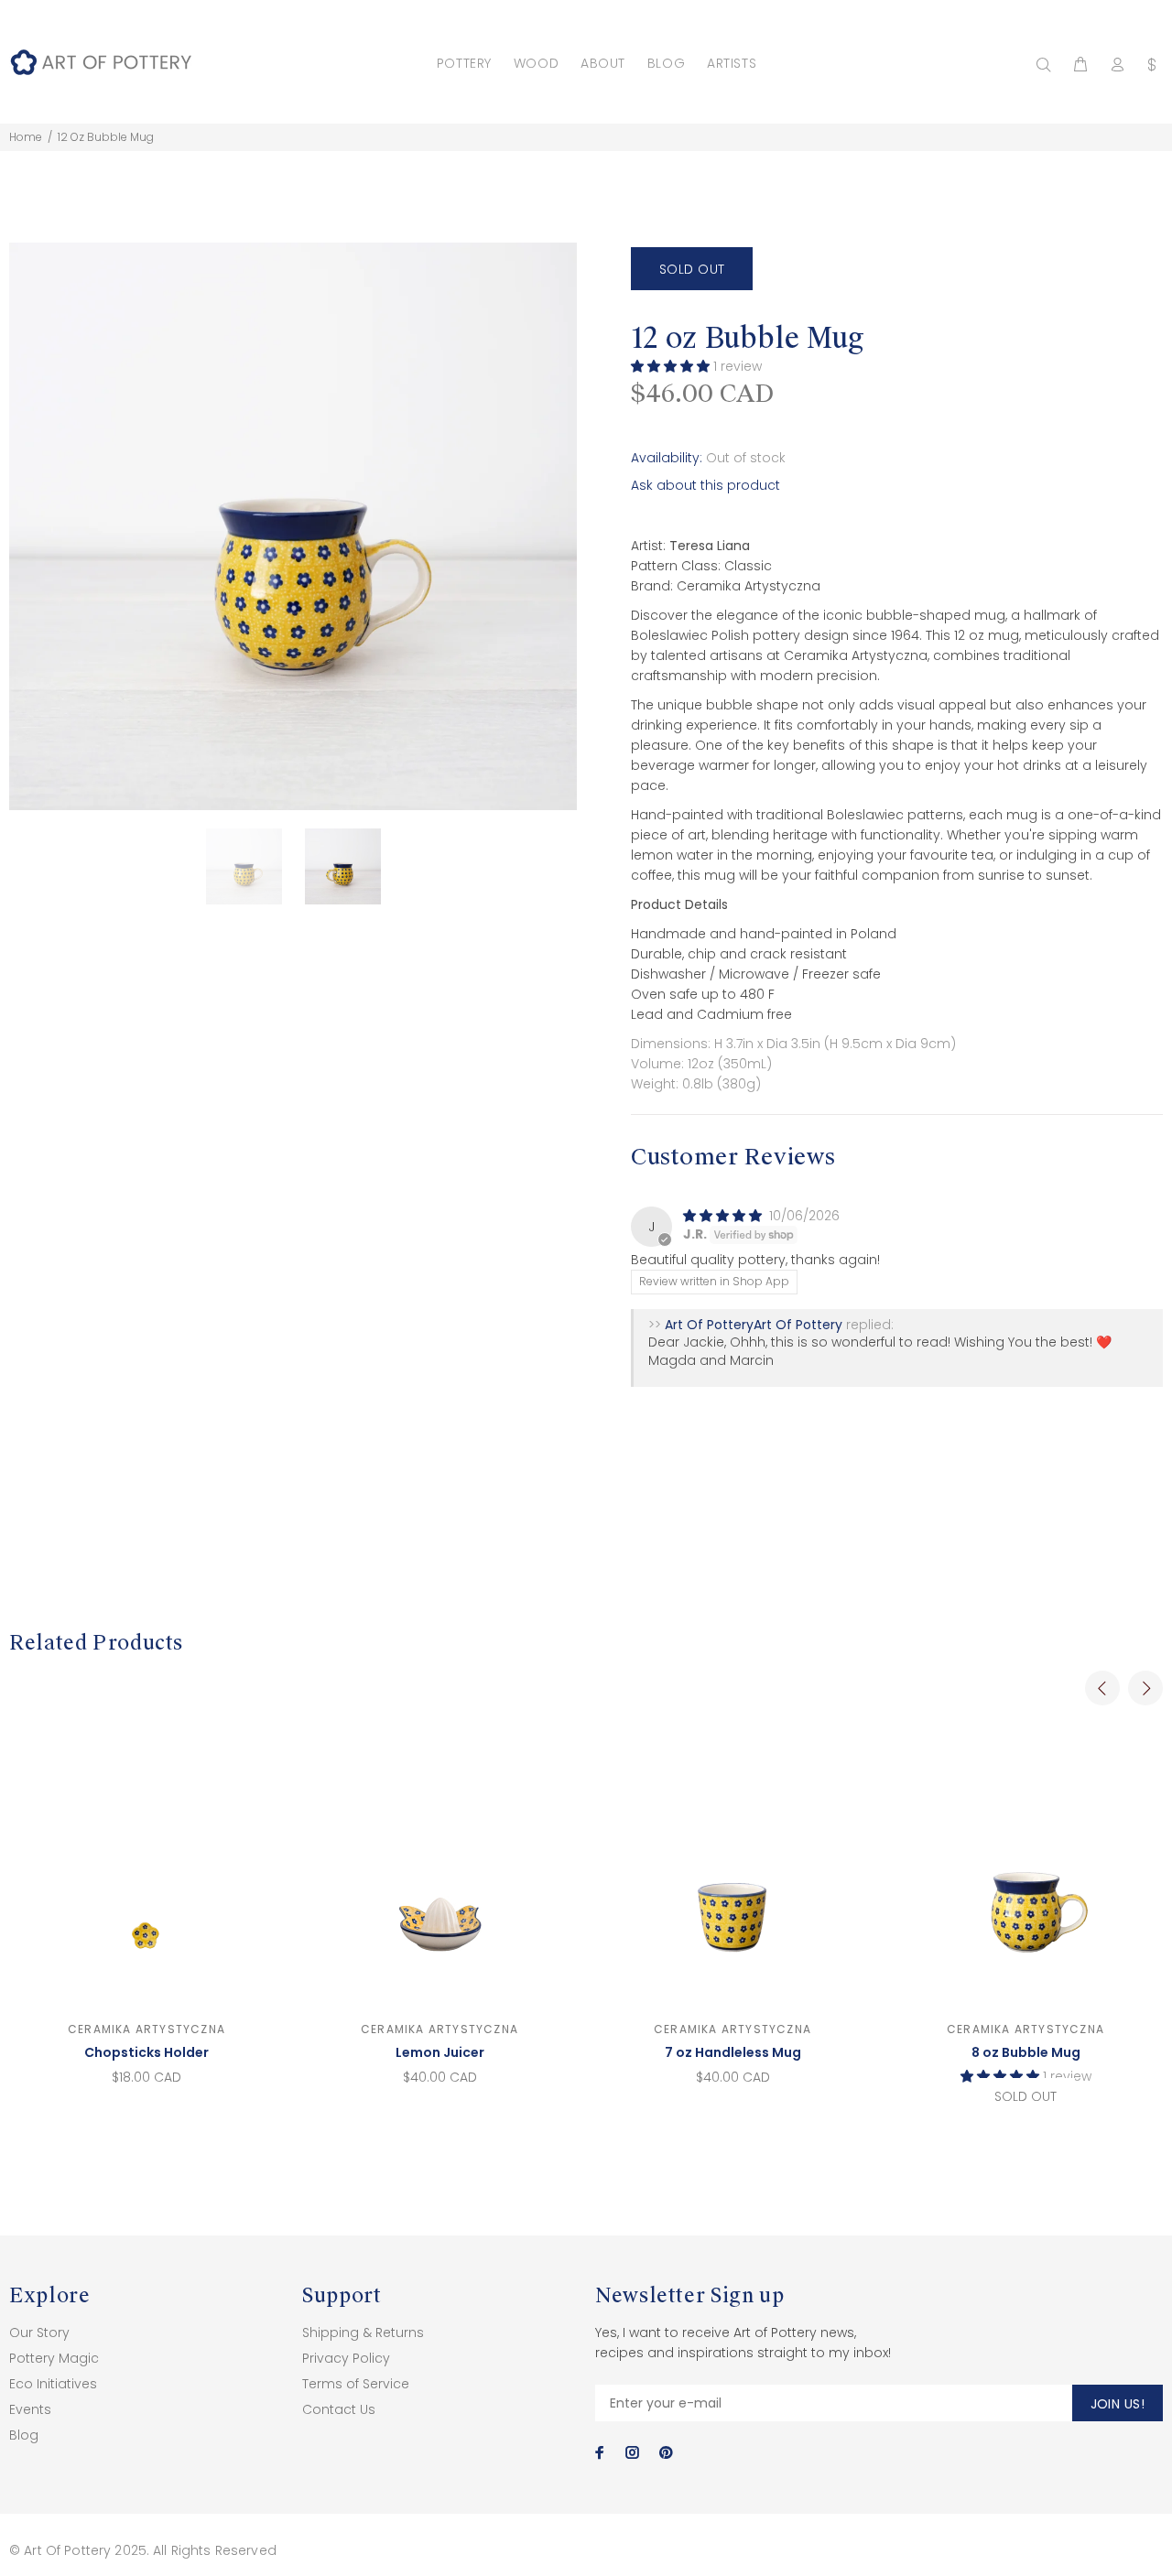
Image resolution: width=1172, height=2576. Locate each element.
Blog (24, 2435)
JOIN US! (1118, 2404)
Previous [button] (1102, 1688)
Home (26, 137)
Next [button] (1145, 1688)
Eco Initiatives (53, 2384)
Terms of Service (356, 2384)
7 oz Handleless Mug (733, 2052)
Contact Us (339, 2409)
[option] (255, 866)
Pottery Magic (54, 2358)
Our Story (39, 2332)
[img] (724, 1216)
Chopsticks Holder (146, 2052)
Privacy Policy (346, 2358)
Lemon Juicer (440, 2052)
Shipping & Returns (363, 2332)
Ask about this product (705, 485)
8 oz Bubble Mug (1026, 2052)
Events (30, 2409)
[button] (672, 366)
